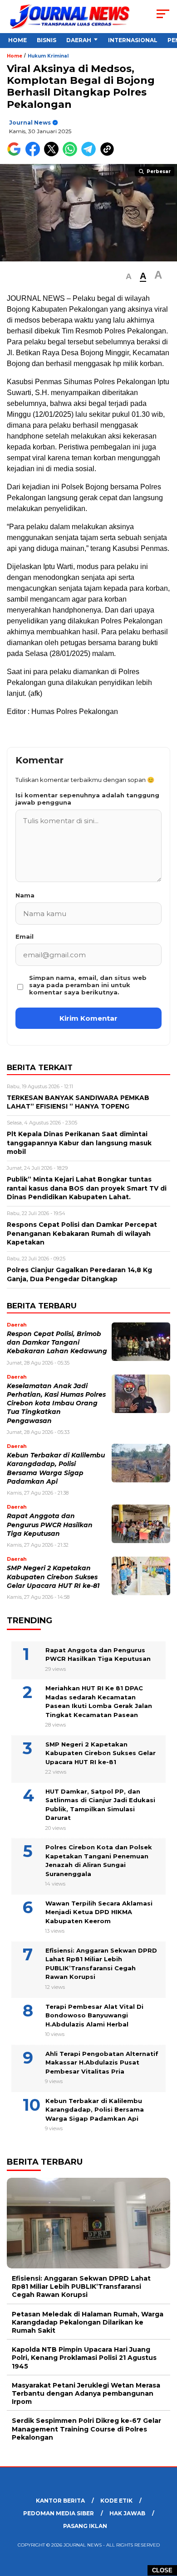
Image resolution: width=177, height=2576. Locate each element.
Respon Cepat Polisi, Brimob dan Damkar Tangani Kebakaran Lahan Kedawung (57, 1343)
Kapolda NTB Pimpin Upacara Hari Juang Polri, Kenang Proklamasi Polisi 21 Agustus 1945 (84, 2358)
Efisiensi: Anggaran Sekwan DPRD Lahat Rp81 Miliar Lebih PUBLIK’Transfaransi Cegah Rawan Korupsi (101, 1964)
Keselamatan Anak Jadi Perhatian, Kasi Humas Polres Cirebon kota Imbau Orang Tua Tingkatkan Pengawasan (56, 1403)
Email (25, 936)
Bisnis (47, 40)
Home (17, 40)
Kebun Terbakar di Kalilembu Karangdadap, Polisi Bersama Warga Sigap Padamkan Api (95, 2110)
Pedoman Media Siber (59, 2513)
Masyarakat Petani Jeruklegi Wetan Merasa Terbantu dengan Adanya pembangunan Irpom (86, 2393)
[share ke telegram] (90, 154)
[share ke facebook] (35, 154)
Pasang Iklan (85, 2526)
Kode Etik (116, 2501)
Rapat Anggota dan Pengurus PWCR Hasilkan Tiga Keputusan (50, 1525)
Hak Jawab (127, 2513)
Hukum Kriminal (48, 56)
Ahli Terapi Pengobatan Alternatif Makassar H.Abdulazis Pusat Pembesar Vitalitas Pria (102, 2062)
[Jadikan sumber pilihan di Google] (16, 154)
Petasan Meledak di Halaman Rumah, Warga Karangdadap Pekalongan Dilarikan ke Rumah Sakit (88, 2322)
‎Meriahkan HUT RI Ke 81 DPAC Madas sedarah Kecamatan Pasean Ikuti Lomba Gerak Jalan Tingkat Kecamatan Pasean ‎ (99, 1701)
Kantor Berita (60, 2501)
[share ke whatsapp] (72, 154)
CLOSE (162, 2570)
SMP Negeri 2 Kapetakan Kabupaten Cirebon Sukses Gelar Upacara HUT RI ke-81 (53, 1577)
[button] (129, 277)
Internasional (133, 40)
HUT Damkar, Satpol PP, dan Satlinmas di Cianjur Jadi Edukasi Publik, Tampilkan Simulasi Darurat (100, 1805)
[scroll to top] (164, 2523)
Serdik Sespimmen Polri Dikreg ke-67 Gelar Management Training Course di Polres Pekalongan (86, 2429)
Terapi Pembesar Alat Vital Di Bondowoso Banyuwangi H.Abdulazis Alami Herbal (94, 2015)
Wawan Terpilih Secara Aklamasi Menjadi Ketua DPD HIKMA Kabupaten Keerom (99, 1912)
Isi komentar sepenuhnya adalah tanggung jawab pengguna (87, 799)
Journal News (30, 123)
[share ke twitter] (53, 154)
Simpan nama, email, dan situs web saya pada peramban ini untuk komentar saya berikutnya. (88, 985)
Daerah (79, 40)
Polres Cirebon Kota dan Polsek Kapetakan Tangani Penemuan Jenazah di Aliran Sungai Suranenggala (99, 1860)
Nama (25, 895)
